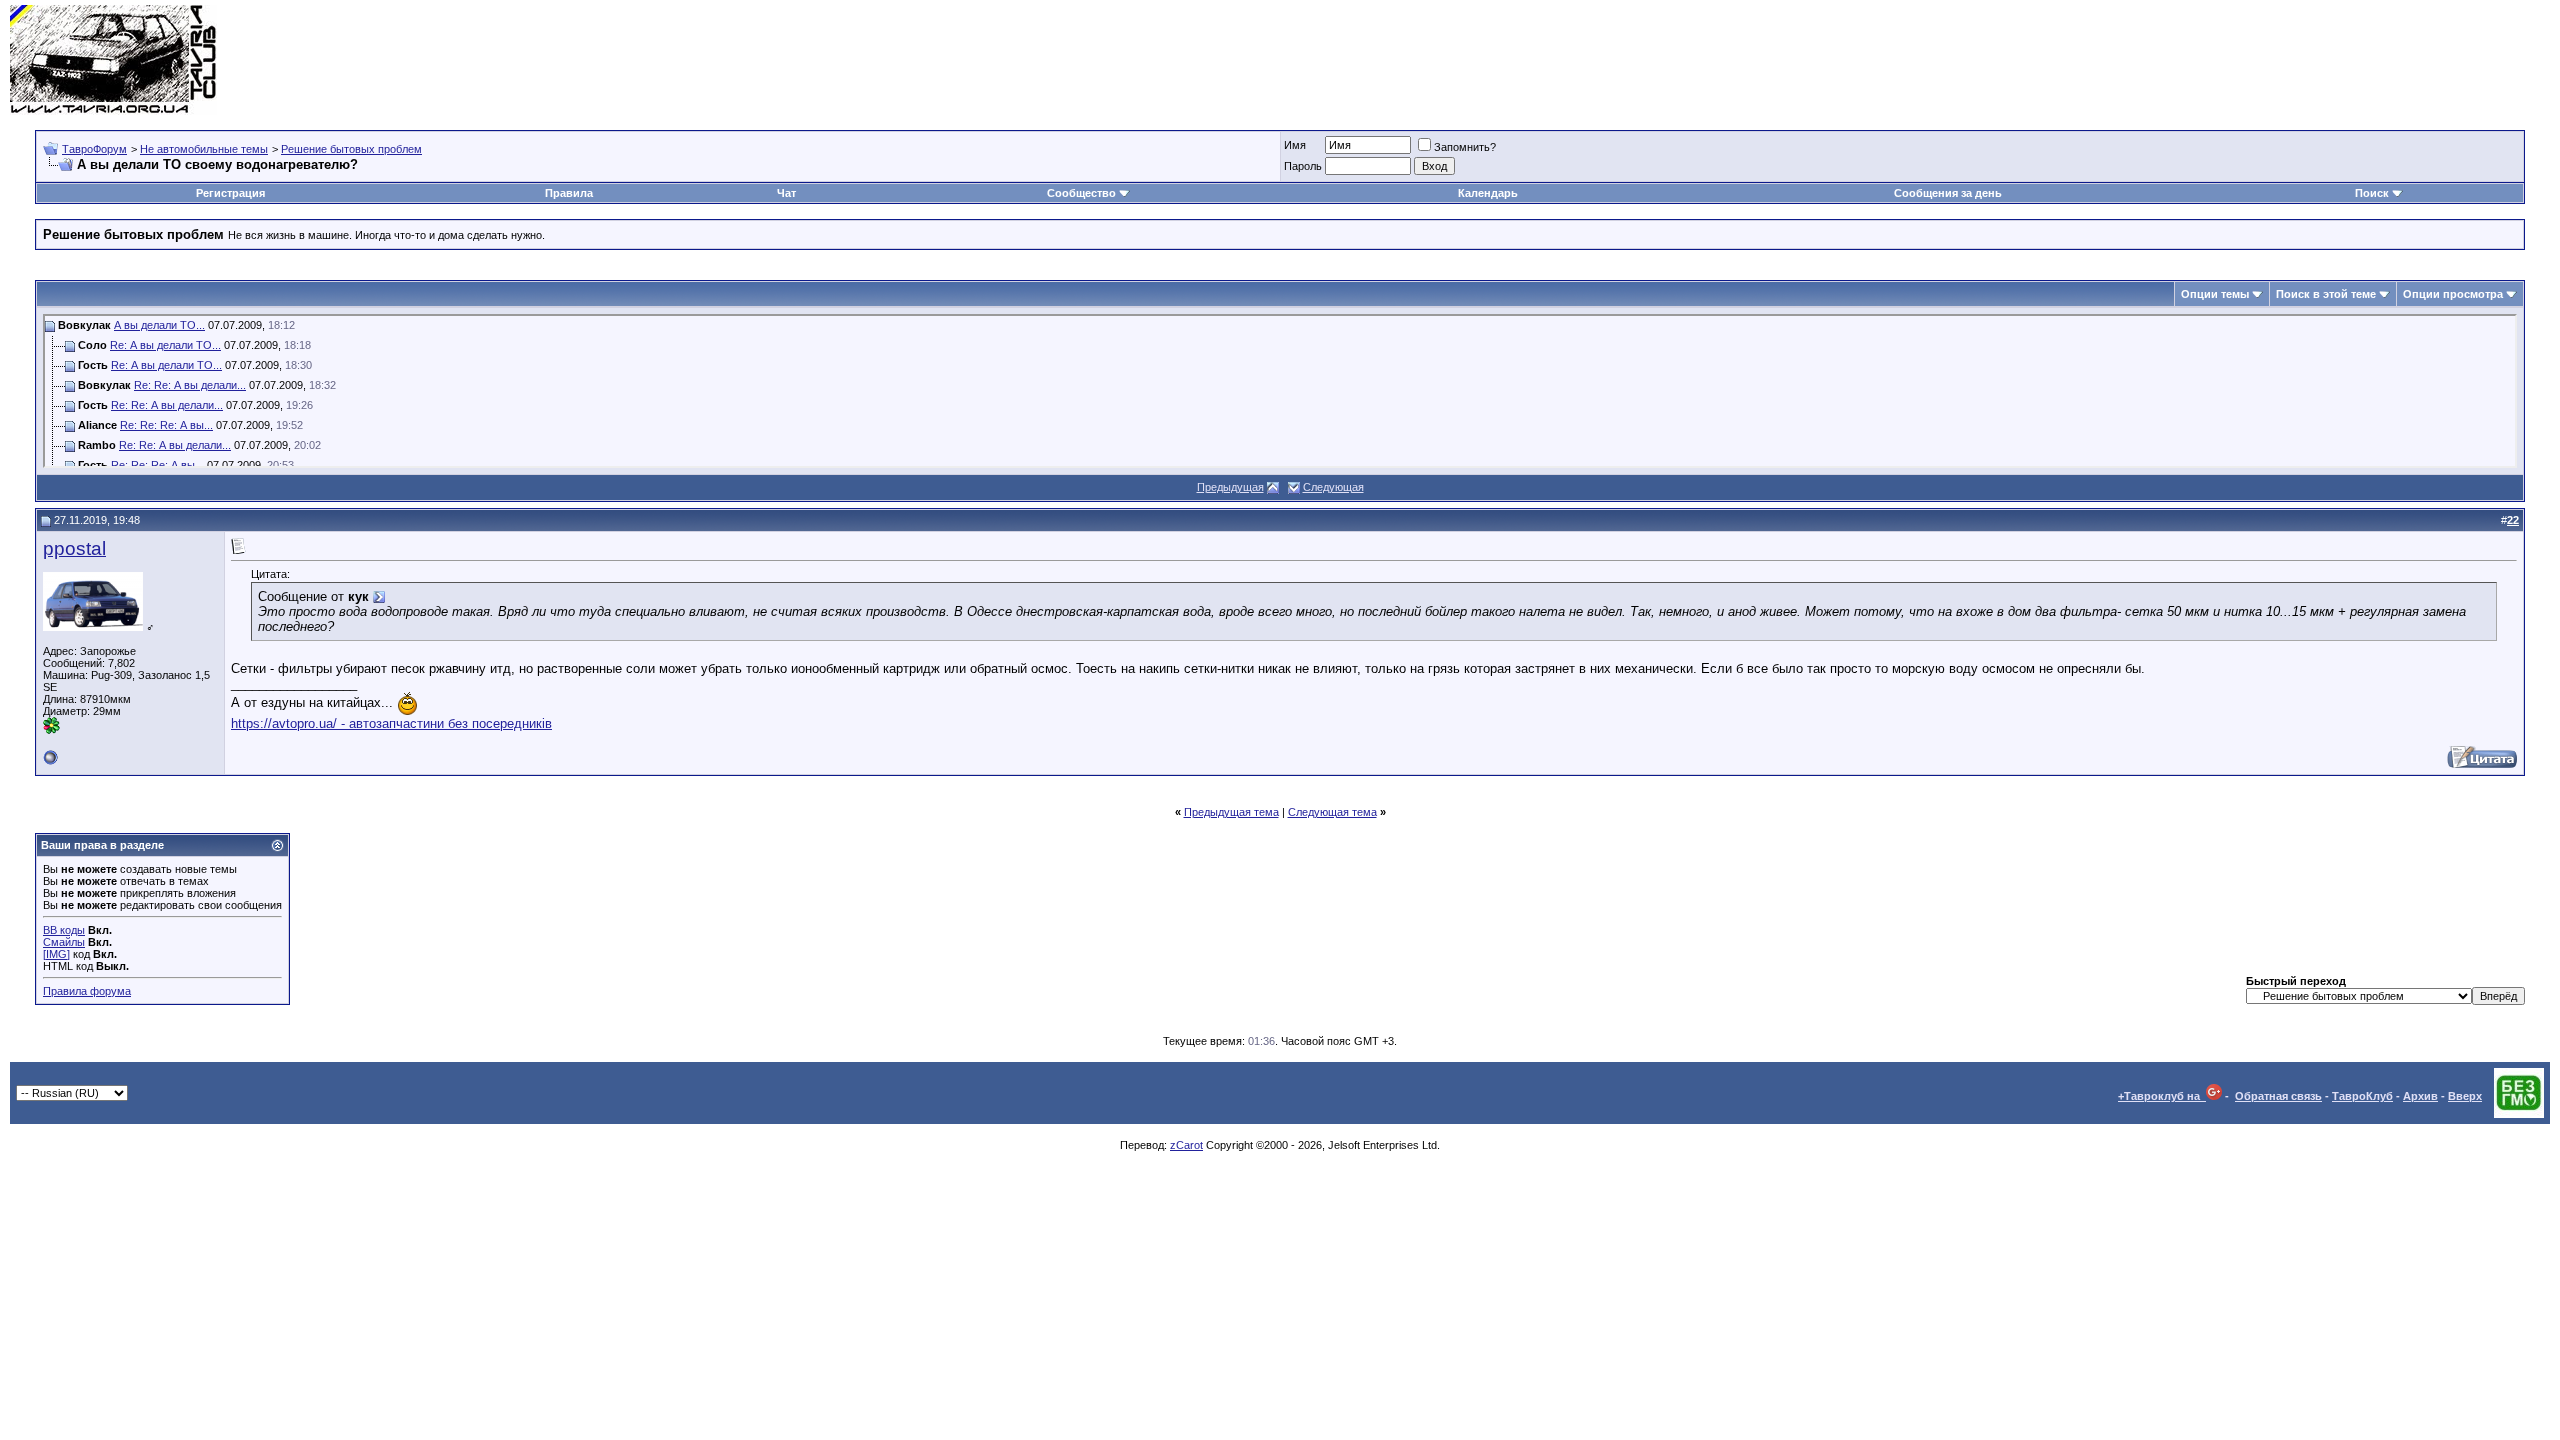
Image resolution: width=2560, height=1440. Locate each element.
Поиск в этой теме (2326, 294)
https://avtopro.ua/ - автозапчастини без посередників (391, 723)
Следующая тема (1332, 812)
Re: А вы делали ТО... (165, 345)
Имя (1295, 145)
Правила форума (87, 991)
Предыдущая (1230, 487)
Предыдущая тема (1231, 812)
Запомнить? (1465, 147)
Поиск (2372, 193)
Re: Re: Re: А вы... (166, 425)
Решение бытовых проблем (351, 149)
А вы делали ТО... (159, 325)
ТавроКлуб (2362, 1096)
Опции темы (2215, 294)
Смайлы (64, 942)
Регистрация (230, 193)
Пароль (1303, 166)
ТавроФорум (94, 149)
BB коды (64, 930)
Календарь (1488, 193)
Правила (569, 193)
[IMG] (56, 954)
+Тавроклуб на (2162, 1096)
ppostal (74, 548)
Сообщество (1081, 193)
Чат (786, 193)
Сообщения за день (1948, 193)
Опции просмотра (2453, 294)
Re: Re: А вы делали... (190, 385)
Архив (2420, 1096)
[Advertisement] (2186, 60)
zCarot (1186, 1145)
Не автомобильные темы (204, 149)
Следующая (1333, 487)
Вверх (2465, 1096)
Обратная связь (2278, 1096)
